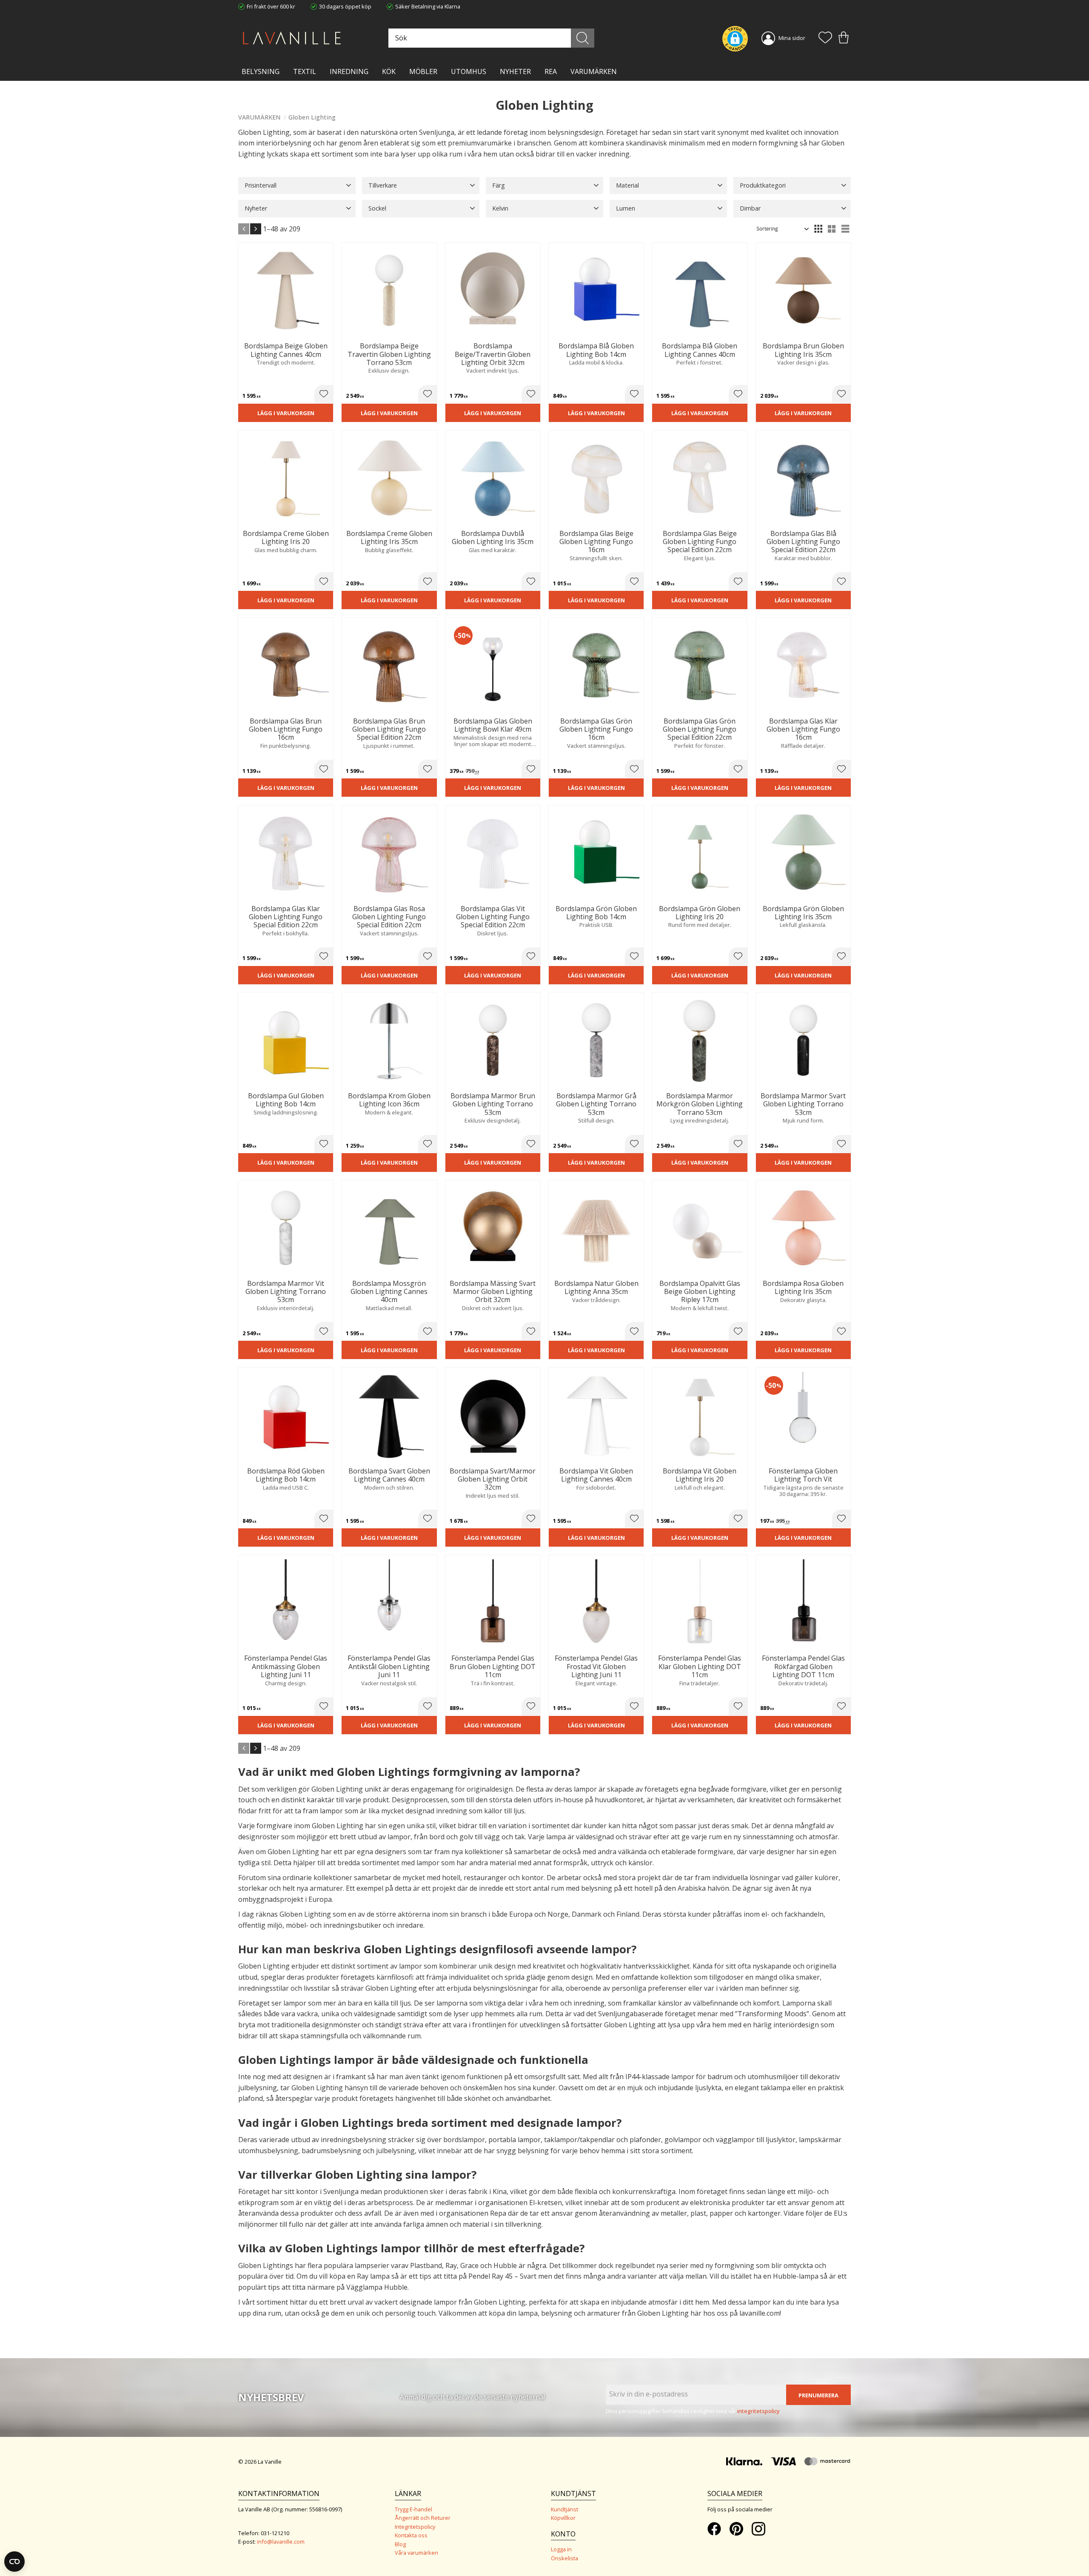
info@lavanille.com (281, 2542)
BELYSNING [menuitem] (261, 71)
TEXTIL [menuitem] (305, 71)
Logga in (561, 2549)
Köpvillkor (563, 2518)
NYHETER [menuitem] (515, 71)
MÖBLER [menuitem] (423, 71)
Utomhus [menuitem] (469, 71)
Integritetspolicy (415, 2527)
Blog (400, 2544)
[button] (825, 38)
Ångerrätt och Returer (423, 2518)
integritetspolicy (758, 2411)
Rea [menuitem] (551, 71)
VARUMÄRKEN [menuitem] (594, 71)
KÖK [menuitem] (389, 71)
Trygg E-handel (413, 2509)
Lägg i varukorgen (286, 413)
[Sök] (583, 38)
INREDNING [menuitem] (349, 71)
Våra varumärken (416, 2553)
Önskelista (564, 2558)
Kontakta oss (411, 2535)
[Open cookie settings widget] (14, 2562)
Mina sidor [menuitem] (792, 38)
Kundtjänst (564, 2509)
